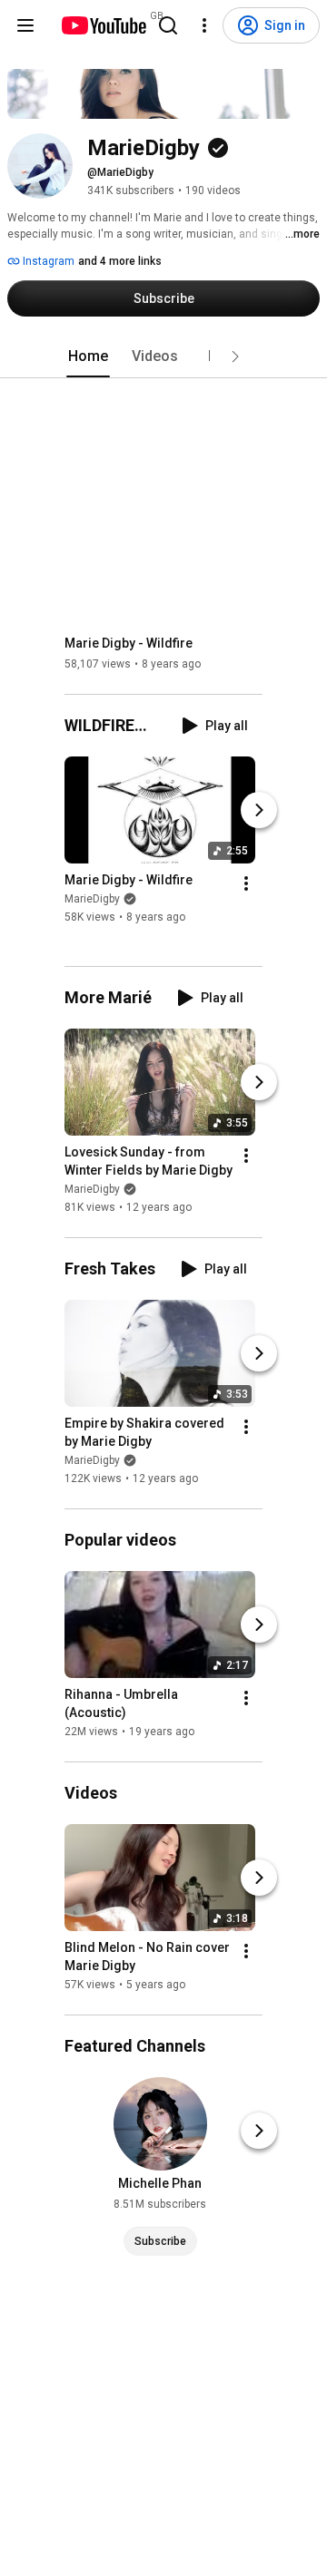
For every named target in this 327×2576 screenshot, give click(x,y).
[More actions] (246, 884)
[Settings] (204, 25)
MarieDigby (92, 900)
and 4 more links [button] (120, 261)
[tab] (88, 356)
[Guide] (25, 25)
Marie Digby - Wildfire (129, 643)
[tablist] (163, 356)
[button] (235, 356)
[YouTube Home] (103, 25)
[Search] (168, 25)
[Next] (259, 811)
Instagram (47, 261)
